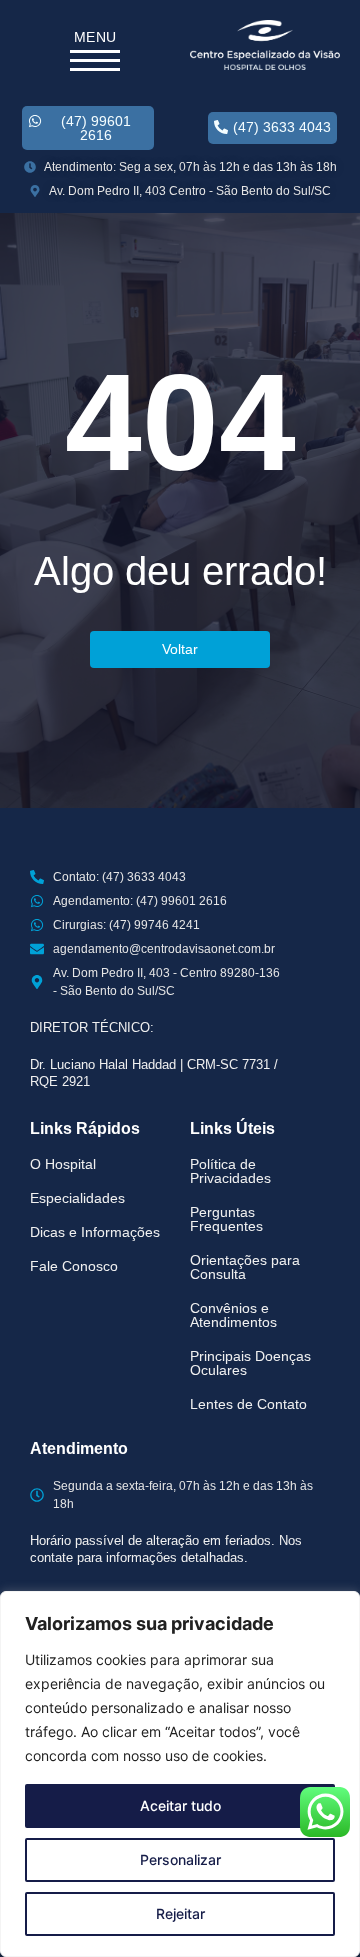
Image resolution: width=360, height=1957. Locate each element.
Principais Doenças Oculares (250, 1363)
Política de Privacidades (230, 1171)
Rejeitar (180, 1913)
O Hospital (63, 1164)
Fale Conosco (74, 1266)
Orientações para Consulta (245, 1267)
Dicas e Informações (95, 1232)
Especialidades (77, 1198)
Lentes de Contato (248, 1404)
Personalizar (180, 1859)
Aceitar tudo (180, 1805)
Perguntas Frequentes (226, 1219)
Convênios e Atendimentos (233, 1315)
